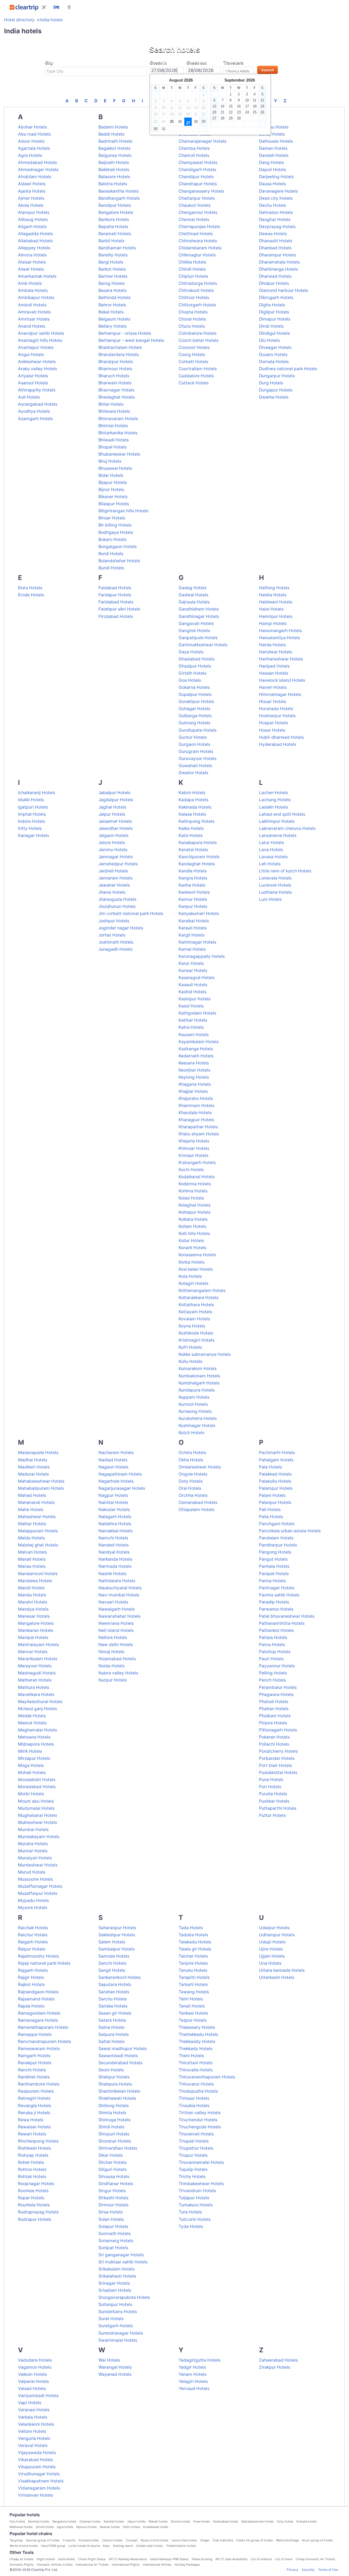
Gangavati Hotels (196, 623)
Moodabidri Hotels (37, 1780)
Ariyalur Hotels (33, 376)
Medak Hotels (32, 1716)
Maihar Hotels (32, 1524)
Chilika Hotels (192, 262)
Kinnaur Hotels (193, 1155)
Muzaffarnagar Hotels (40, 1886)
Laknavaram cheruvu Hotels (287, 828)
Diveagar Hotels (275, 347)
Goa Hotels (190, 680)
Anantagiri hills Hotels (40, 340)
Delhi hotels (132, 2527)
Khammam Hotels (196, 1106)
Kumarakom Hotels (198, 1368)
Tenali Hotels (192, 2006)
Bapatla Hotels (113, 227)
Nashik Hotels (112, 1574)
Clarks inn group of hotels (255, 2540)
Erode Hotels (31, 595)
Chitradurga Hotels (198, 283)
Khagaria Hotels (195, 1084)
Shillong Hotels (114, 2106)
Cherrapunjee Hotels (199, 227)
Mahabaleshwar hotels (258, 2521)
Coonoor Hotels (194, 347)
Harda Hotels (272, 645)
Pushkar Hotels (274, 1801)
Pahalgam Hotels (276, 1460)
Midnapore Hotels (36, 1744)
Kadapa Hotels (193, 800)
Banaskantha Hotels (118, 191)
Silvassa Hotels (114, 2176)
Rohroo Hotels (32, 2169)
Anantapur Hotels (36, 347)
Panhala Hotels (274, 1566)
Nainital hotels (114, 2521)
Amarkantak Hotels (37, 276)
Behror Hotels (112, 305)
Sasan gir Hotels (115, 2013)
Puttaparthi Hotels (278, 1808)
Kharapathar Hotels (198, 1127)
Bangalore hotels (64, 2521)
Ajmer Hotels (31, 198)
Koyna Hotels (192, 1326)
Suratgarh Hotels (116, 2326)
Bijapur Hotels (113, 482)
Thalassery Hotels (197, 2027)
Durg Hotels (271, 383)
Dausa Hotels (272, 184)
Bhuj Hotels (110, 461)
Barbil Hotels (111, 241)
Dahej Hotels (272, 134)
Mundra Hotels (33, 1844)
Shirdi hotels (45, 2527)
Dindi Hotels (271, 326)
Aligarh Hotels (32, 227)
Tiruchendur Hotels (198, 2120)
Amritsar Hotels (34, 319)
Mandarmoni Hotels (38, 1574)
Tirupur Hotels (193, 2155)
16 (239, 106)
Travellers (233, 62)
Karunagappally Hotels (202, 956)
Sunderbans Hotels (118, 2312)
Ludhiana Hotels (275, 892)
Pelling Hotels (273, 1673)
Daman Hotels (273, 148)
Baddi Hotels (111, 134)
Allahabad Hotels (35, 241)
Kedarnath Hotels (196, 1056)
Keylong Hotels (194, 1077)
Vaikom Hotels (32, 2374)
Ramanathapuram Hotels (43, 2027)
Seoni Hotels (111, 2070)
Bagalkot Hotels (114, 148)
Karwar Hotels (193, 970)
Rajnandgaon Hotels (38, 1992)
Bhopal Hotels (112, 447)
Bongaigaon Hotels (118, 547)
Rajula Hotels (31, 2006)
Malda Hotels (31, 1538)
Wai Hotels (109, 2360)
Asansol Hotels (33, 383)
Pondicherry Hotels (278, 1751)
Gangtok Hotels (194, 631)
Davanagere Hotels (278, 191)
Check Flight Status (92, 2559)
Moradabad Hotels (37, 1787)
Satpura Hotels (114, 2034)
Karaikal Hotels (194, 921)
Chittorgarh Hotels (197, 305)
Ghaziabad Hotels (197, 659)
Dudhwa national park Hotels (288, 369)
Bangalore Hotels (116, 212)
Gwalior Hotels (193, 773)
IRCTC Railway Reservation (128, 2559)
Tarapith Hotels (194, 1977)
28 (196, 122)
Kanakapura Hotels (198, 843)
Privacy (292, 2570)
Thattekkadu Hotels (198, 2034)
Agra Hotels (30, 155)
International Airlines (157, 2565)
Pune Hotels (271, 1780)
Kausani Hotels (194, 1035)
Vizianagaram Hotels (39, 2488)
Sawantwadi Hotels (118, 2056)
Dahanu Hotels (274, 127)
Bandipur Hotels (115, 205)
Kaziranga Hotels (196, 1049)
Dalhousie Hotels (276, 141)
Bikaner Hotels (113, 497)
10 (247, 100)
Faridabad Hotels (116, 602)
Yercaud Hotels (194, 2388)
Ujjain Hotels (272, 1956)
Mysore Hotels (33, 1908)
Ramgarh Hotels (34, 2056)
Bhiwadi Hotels (114, 440)
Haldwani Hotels (276, 602)
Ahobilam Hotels (35, 177)
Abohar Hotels (32, 127)
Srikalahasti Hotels (117, 2276)
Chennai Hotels (194, 219)
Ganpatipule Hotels (198, 638)
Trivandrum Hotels (197, 2191)
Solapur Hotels (113, 2226)
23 (239, 112)
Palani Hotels (272, 1495)
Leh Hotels (270, 864)
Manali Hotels (32, 1559)
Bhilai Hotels (111, 404)
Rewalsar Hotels (34, 2127)
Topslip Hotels (193, 2169)
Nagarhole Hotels (116, 1481)
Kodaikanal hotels (156, 2527)
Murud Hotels (32, 1872)
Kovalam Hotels (194, 1319)
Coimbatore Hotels (198, 333)
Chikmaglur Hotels (197, 255)
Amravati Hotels (34, 312)
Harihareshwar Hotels (281, 659)
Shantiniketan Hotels (119, 2091)
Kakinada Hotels (195, 807)
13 (214, 106)
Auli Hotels (29, 397)
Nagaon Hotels (113, 1467)
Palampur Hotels (276, 1488)
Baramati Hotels (115, 234)
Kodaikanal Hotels (197, 1177)
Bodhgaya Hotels (116, 532)
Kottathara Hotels (196, 1305)
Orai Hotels (190, 1488)
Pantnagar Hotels (277, 1588)
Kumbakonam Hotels (199, 1376)
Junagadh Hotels (115, 949)
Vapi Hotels (30, 2403)
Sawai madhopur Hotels (123, 2049)
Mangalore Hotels (36, 1623)
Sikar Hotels (111, 2155)
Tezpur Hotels (193, 2020)
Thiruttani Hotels (195, 2063)
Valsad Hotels (32, 2388)
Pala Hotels (270, 1467)
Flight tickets (46, 2559)
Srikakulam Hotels (117, 2269)
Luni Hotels (270, 899)
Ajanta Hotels (32, 191)
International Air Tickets (92, 2565)
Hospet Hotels (273, 723)
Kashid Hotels (192, 992)
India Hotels (67, 2559)
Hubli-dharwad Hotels (281, 737)
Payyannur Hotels (277, 1666)
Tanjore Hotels (193, 1963)
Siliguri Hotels (112, 2169)
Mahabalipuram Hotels (41, 1488)
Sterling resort (123, 2546)
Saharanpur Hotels (117, 1928)
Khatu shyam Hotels (199, 1134)
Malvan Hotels (32, 1552)
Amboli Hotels (32, 305)
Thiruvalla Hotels (196, 2070)
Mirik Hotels (30, 1751)
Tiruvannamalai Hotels (201, 2162)
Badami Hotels (113, 127)
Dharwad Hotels (275, 276)
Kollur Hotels (191, 1241)
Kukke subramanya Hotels (205, 1354)
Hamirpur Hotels (276, 616)
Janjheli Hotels (113, 871)
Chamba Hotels (194, 148)
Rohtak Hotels (32, 2176)
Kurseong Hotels (195, 1411)
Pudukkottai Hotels (278, 1772)
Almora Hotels (32, 255)
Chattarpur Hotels (197, 198)
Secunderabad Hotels (120, 2063)
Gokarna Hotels (194, 687)
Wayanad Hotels (115, 2374)
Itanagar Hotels (34, 835)
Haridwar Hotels (276, 652)
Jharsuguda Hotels (117, 899)
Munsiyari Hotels (35, 1858)
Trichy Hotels (192, 2176)
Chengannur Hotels (198, 212)
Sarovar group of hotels (43, 2540)
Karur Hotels (191, 963)
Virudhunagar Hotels (39, 2474)
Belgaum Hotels (114, 319)
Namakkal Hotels (115, 1531)
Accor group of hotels (317, 2540)
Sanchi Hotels (112, 1963)
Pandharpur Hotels (278, 1545)
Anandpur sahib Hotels (41, 333)
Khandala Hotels (195, 1113)
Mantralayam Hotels (38, 1645)
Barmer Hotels (113, 276)
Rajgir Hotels (31, 1977)
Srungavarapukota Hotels (124, 2297)
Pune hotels (202, 2521)
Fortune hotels (89, 2540)
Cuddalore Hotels (196, 376)
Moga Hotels (31, 1765)
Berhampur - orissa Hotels (125, 333)
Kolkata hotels (307, 2521)
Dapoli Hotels (273, 170)
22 (231, 112)
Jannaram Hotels (115, 878)
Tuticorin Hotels (195, 2219)
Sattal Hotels (112, 2041)
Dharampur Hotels (277, 255)
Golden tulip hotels (150, 2546)
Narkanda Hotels (115, 1559)
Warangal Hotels (115, 2367)
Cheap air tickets (22, 2559)
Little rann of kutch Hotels (285, 871)
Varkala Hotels (33, 2417)
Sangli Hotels (112, 1970)
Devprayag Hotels (277, 227)
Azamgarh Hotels (35, 419)
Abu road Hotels (34, 134)
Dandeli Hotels (274, 155)
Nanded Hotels (114, 1545)
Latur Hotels (271, 843)
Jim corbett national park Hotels (131, 913)
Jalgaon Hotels (113, 835)
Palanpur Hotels (275, 1502)
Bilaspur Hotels (114, 504)
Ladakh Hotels (273, 807)
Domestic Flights (22, 2565)
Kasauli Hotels (193, 985)
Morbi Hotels (31, 1794)
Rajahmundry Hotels (38, 1956)
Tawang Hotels (194, 1992)
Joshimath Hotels (116, 942)
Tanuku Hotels (193, 1970)
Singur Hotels (112, 2191)
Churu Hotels (192, 326)
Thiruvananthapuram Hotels (207, 2077)
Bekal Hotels (111, 312)
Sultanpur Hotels (115, 2304)
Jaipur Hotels (112, 814)
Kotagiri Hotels (193, 1283)
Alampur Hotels (34, 212)
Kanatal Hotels (193, 850)
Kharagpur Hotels (196, 1120)
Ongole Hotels (193, 1474)
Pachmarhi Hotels (277, 1452)
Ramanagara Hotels (38, 2020)
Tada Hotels (191, 1928)
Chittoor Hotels (194, 297)
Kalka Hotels (191, 828)
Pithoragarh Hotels (278, 1730)
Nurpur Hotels (113, 1680)
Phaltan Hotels (274, 1709)
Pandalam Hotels (276, 1538)
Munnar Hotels (33, 1851)
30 (155, 129)
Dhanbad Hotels (275, 248)
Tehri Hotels (191, 1999)
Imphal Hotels (32, 814)
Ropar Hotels (31, 2198)
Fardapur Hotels (115, 595)
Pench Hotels (272, 1680)
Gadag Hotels (192, 588)
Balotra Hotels (113, 184)
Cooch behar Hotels (198, 340)
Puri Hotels (270, 1787)
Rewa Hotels (31, 2120)
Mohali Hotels (32, 1772)
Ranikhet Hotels (34, 2077)
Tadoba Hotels (193, 1935)
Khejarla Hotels (194, 1141)
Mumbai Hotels (33, 1829)
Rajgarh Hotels (33, 1970)
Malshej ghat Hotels (38, 1545)
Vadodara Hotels (35, 2360)
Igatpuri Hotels (33, 807)
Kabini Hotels (192, 793)
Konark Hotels (192, 1248)
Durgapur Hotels (276, 390)
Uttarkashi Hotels (277, 1977)
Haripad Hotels (274, 666)
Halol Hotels (271, 609)
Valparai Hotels (33, 2381)
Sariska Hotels (113, 2006)
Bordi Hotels (111, 554)
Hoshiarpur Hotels (277, 716)
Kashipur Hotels (195, 999)
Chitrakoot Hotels (196, 290)
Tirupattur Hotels (196, 2148)
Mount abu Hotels (36, 1801)
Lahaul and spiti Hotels (282, 814)
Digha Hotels (272, 305)
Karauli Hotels (193, 928)
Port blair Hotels (276, 1765)
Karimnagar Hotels (197, 942)
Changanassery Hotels (201, 191)
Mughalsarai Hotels (37, 1815)
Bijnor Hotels (111, 490)
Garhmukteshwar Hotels (203, 645)
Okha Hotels (191, 1460)
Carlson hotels (112, 2540)
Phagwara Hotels (276, 1694)
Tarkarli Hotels (193, 1984)
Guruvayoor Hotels (198, 759)
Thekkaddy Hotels (197, 2041)
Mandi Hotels (31, 1588)
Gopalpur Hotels (195, 694)
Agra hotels (65, 2527)
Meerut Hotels (32, 1723)
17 (247, 106)
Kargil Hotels (192, 935)
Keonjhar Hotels (194, 1070)
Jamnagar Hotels (116, 857)
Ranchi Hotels (32, 2070)
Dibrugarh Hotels (276, 297)
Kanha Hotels (192, 885)
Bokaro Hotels (112, 539)
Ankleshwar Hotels (37, 362)
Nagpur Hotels (113, 1495)
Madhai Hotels (33, 1460)
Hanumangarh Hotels (280, 631)
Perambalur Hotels (278, 1687)
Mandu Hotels (32, 1595)
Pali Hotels (270, 1510)
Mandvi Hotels (33, 1602)
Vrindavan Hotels (35, 2495)
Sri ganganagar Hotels (121, 2255)
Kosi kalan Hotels (196, 1269)
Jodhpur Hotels (114, 921)
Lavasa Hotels (273, 857)
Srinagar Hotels (114, 2283)
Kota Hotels (190, 1276)
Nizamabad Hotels (117, 1659)
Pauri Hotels (271, 1659)
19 (262, 106)
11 (255, 100)
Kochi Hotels (191, 1170)
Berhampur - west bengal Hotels (131, 340)
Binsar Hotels (112, 518)
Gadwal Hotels (193, 595)
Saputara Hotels (115, 1984)
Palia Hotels (271, 1517)
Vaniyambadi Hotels (38, 2396)
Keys (106, 2546)
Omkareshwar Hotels (200, 1467)
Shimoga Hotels (114, 2120)
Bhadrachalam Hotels (120, 347)
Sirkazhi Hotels (113, 2198)
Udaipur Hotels (274, 1928)
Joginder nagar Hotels (121, 928)
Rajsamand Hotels (36, 1999)
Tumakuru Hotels (196, 2205)
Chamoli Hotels (194, 155)
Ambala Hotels (33, 290)
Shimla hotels (180, 2521)
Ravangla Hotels (34, 2106)
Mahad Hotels (32, 1495)
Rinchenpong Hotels (38, 2141)
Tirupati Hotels (194, 2141)
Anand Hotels (32, 326)
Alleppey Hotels (34, 248)
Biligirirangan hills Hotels (123, 511)
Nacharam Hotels (116, 1452)
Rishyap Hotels (33, 2155)
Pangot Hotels (273, 1559)
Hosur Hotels (272, 730)
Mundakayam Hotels (39, 1837)
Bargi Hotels (111, 262)
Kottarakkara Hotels (198, 1298)
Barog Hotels (112, 283)
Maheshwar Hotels (37, 1517)
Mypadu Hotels (33, 1900)
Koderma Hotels (195, 1184)
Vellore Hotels (32, 2431)
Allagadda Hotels (35, 234)
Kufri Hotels (190, 1347)
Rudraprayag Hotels (38, 2212)
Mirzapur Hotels (34, 1758)
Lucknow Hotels (275, 885)
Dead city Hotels (276, 198)
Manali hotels (158, 2521)
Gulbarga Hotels (195, 716)
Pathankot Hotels (276, 1630)
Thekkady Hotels (195, 2049)
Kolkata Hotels (193, 1219)
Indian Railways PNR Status (169, 2559)
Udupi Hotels (272, 1942)
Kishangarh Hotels (197, 1163)
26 (180, 122)
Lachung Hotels (275, 800)
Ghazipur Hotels (195, 666)
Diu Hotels (269, 340)
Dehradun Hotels (276, 212)
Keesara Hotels (194, 1063)
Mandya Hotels (33, 1609)
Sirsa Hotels (111, 2212)
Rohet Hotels (31, 2162)
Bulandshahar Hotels (119, 561)
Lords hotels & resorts (84, 2546)
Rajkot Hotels (31, 1984)
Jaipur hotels (136, 2521)
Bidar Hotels (111, 475)
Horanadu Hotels (276, 709)
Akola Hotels (31, 205)
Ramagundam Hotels (39, 2013)
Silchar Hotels (112, 2162)
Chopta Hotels (193, 312)
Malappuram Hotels (38, 1531)
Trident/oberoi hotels (181, 2546)
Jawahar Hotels (114, 885)
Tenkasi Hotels (193, 2013)
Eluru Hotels (30, 588)
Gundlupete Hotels (198, 730)
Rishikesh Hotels (34, 2148)
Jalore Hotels (112, 843)
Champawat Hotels (198, 162)
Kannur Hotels (193, 899)
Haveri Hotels (273, 687)
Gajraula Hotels (194, 602)
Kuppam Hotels (194, 1397)
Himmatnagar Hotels (280, 694)
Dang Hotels (271, 162)
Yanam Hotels (192, 2374)
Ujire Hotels (271, 1949)
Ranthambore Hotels (39, 2084)
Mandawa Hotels (35, 1581)
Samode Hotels (114, 1956)
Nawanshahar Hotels (119, 1616)
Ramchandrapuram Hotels (44, 2041)
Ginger (205, 2540)
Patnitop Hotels (275, 1652)
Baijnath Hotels (114, 162)
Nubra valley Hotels (118, 1673)
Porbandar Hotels (277, 1758)
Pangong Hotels (275, 1552)
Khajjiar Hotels (193, 1091)
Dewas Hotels (273, 234)
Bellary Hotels (112, 326)
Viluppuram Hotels (37, 2467)
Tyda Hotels (191, 2226)
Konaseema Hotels (197, 1255)
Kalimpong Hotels (196, 821)
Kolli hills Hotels (194, 1233)
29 (203, 122)
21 (222, 112)
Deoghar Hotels (275, 219)
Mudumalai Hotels (36, 1808)
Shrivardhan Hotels (118, 2148)
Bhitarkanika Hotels (118, 433)
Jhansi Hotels (112, 892)
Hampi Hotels (273, 623)
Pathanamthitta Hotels (282, 1623)
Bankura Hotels (114, 219)
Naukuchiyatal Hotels (120, 1588)
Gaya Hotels (191, 652)
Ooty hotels (285, 2521)
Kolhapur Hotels (195, 1212)
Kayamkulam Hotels (199, 1042)
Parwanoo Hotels (276, 1609)
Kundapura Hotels (197, 1390)
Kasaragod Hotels (197, 978)
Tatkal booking (202, 2559)
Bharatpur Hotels (116, 362)
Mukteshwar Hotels (37, 1822)
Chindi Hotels (192, 269)
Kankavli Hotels (194, 892)
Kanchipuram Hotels (199, 857)
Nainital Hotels (113, 1502)
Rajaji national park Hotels (44, 1963)
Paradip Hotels (274, 1602)
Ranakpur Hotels (35, 2063)
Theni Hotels (191, 2056)
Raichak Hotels (33, 1928)
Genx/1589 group (53, 2546)
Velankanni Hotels (36, 2424)
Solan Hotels (111, 2219)
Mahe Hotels (31, 1510)
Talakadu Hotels (195, 1942)
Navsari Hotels (113, 1602)
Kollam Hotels (192, 1226)
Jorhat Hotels (112, 935)
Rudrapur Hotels (34, 2219)
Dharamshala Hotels (279, 262)
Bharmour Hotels (115, 369)
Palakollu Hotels (275, 1481)
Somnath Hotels (115, 2234)
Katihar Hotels (193, 1020)
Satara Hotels (112, 2020)
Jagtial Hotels (112, 807)
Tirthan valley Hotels (200, 2113)
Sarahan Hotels (114, 1992)
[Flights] (44, 8)
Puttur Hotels (272, 1815)
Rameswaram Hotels (39, 2049)
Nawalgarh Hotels (117, 1609)
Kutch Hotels (191, 1433)
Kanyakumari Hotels (199, 913)
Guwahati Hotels (195, 766)
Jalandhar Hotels (115, 828)
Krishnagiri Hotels (196, 1340)
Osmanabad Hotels (198, 1502)
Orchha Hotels (193, 1495)
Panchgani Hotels (277, 1524)
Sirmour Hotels (113, 2205)
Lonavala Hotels (275, 878)
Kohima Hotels (193, 1191)
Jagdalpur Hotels (116, 800)
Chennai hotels (90, 2521)
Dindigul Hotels (274, 333)
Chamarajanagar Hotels (202, 141)
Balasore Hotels (114, 177)
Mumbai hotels (39, 2521)
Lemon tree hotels (184, 2540)
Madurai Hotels (33, 1474)
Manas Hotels (32, 1566)
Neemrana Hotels (116, 1623)
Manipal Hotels (33, 1637)
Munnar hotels (110, 2527)
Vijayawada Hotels (37, 2453)
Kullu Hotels (190, 1361)
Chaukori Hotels (195, 205)
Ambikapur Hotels (36, 297)
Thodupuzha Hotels (198, 2091)
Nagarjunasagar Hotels (122, 1488)
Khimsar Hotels (194, 1148)
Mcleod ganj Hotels (37, 1709)
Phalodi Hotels (274, 1702)
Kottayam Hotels (195, 1312)
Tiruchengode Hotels (200, 2127)
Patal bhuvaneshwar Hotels (287, 1616)
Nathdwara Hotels (117, 1581)
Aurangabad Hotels (38, 404)
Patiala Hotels (273, 1637)
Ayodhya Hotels (34, 411)
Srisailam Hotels (115, 2290)
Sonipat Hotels (113, 2248)
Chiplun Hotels (193, 276)
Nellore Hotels (113, 1637)
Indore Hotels (31, 821)
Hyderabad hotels (226, 2521)
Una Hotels (270, 1963)
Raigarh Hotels (33, 1942)
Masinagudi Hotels (37, 1673)
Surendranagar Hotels (121, 2333)
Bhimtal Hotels (113, 426)
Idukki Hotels (31, 800)
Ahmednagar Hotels (38, 170)
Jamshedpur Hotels (118, 864)
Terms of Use (328, 2570)
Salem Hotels (112, 1942)
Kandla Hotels (193, 871)
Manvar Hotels (33, 1652)
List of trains (284, 2559)
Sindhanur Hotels (116, 2184)
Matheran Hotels (35, 1680)
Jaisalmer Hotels (115, 821)
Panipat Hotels (274, 1574)
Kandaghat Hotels (197, 864)
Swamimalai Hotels (118, 2340)
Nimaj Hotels (111, 1652)
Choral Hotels (192, 319)
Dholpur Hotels (274, 283)
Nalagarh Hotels (115, 1517)
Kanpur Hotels (193, 906)
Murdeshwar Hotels (38, 1865)
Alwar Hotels (31, 269)
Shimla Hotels (112, 2113)
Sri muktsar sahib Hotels (123, 2262)
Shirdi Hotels (111, 2127)
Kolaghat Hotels (195, 1205)
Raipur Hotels (32, 1949)
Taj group (16, 2540)
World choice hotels (24, 2546)
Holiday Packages (187, 2565)
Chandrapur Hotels (198, 184)
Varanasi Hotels (34, 2410)
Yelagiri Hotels (193, 2381)
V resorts (69, 2540)
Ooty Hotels (191, 1481)
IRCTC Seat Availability (231, 2559)
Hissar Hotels (273, 701)
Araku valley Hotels (37, 369)
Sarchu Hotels (113, 1999)
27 (188, 123)
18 (255, 106)
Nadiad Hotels (113, 1460)
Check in (158, 62)
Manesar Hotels (34, 1616)
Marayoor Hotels (35, 1666)
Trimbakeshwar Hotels (201, 2184)
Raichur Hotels (33, 1935)
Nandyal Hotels (114, 1552)
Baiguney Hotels (115, 155)
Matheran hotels (21, 2527)
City (49, 62)
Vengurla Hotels (34, 2438)
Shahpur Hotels (114, 2077)
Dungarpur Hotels (277, 376)
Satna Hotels (111, 2027)
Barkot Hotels (112, 269)
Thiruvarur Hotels (196, 2084)
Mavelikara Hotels (36, 1694)
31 (164, 129)
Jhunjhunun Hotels (117, 906)
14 (222, 106)
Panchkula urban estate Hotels (290, 1531)
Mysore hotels (87, 2527)
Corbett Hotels (193, 362)
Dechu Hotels (273, 205)
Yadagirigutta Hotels (199, 2360)
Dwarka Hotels (274, 397)
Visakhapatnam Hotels (41, 2481)
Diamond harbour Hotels (284, 290)
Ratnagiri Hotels (34, 2098)
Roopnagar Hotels (36, 2184)
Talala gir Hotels (195, 1949)
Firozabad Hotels (116, 616)
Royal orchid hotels (155, 2540)
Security (308, 2570)
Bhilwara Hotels (114, 411)
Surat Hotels (111, 2319)
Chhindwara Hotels (198, 241)
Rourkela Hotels (34, 2205)
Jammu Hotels (113, 850)
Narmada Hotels (115, 1566)
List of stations (261, 2559)
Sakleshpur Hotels (117, 1935)
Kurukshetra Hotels (198, 1418)
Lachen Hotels (273, 793)
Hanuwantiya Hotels (279, 638)
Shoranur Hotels (115, 2141)
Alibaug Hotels (33, 219)
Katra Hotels (191, 1027)
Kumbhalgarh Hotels (199, 1383)
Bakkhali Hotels (114, 170)
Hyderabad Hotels (278, 744)
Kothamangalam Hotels (202, 1290)
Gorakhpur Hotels (196, 701)
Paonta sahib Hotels (279, 1595)
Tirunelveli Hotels (196, 2134)
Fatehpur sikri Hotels (119, 609)
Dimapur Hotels (275, 319)
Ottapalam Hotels (196, 1510)
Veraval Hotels (33, 2445)
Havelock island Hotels (282, 680)
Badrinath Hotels (115, 141)
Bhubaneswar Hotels (119, 454)
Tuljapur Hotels (194, 2198)
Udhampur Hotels (277, 1935)
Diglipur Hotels (274, 312)
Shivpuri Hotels (114, 2134)
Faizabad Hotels (115, 588)
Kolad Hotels (191, 1198)
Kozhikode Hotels (196, 1333)
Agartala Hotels (34, 148)
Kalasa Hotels (192, 814)
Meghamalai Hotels (37, 1730)
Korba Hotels (192, 1262)
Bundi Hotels (111, 568)
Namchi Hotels (113, 1538)
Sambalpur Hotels (117, 1949)
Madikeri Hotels (34, 1467)
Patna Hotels (272, 1645)
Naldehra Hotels (115, 1524)
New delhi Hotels (116, 1645)
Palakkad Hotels (275, 1474)
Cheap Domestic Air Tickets (315, 2559)
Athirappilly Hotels (37, 390)
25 (172, 122)
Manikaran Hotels (36, 1630)
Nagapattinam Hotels (120, 1474)
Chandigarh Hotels (197, 170)
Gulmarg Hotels (194, 723)
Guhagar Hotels (194, 709)
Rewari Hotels (32, 2134)
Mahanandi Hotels (36, 1502)
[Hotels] (56, 8)
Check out (197, 62)
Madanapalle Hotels (38, 1452)
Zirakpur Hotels (275, 2367)
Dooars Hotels (273, 354)
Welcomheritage (287, 2540)
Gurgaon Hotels (194, 744)
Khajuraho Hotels (196, 1098)
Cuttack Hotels (194, 383)
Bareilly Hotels (113, 255)
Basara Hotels (112, 290)
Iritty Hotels (30, 828)
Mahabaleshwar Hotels (41, 1481)
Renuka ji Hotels (34, 2113)
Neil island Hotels (116, 1630)
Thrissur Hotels (194, 2098)
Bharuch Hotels (114, 376)
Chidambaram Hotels (200, 248)
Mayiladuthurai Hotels (40, 1702)
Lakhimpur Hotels (277, 821)
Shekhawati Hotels (117, 2098)
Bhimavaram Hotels (118, 419)
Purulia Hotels (273, 1794)
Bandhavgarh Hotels (119, 198)
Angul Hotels (31, 354)
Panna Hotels (272, 1581)
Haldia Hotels (273, 595)
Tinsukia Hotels (194, 2106)
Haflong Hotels (274, 588)
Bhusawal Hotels (115, 468)
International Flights (126, 2565)
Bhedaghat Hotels (117, 397)
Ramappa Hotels (35, 2034)
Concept (132, 2540)
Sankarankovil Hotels (120, 1977)
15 (231, 106)
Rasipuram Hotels (36, 2091)
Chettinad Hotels (196, 234)
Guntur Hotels (193, 737)
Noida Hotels (112, 1666)
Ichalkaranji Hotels (37, 793)
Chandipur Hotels (196, 177)
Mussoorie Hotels (35, 1879)
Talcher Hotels (193, 1956)
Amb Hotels (30, 283)
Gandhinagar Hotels (199, 616)
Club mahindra (223, 2540)
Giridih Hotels (192, 673)
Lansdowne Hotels (278, 835)
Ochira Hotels (192, 1452)
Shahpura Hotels (115, 2084)
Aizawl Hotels (32, 184)
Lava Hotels (271, 850)
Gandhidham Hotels (199, 609)
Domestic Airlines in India (55, 2565)
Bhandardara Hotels (119, 354)
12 (262, 100)
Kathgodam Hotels (197, 1013)
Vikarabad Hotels (35, 2460)
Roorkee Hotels (33, 2191)
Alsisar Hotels (32, 262)
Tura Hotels (190, 2212)
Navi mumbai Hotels (119, 1595)
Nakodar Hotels (114, 1510)
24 (247, 112)
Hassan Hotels (274, 673)
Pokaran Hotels (274, 1737)
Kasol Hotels (191, 1006)
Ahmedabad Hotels (37, 162)
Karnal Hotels (192, 949)
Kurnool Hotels (193, 1404)
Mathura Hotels (34, 1687)
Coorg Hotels (192, 354)
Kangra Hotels (193, 878)
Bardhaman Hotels (117, 248)
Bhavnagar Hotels (116, 390)
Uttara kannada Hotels (282, 1970)
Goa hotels (17, 2521)
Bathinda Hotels (115, 297)
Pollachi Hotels (274, 1744)
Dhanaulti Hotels (276, 241)
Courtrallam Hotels (198, 369)
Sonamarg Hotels (116, 2241)
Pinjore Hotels (273, 1723)
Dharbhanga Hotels (279, 269)
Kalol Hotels (191, 835)
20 (214, 112)
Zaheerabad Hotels (278, 2360)
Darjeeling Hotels (276, 177)
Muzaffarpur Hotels (38, 1893)
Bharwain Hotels (115, 383)
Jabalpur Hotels (114, 793)
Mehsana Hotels (34, 1737)
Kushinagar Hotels (197, 1425)
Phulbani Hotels (275, 1716)
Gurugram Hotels (196, 751)
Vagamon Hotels (35, 2367)
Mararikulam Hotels (38, 1659)
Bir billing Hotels (115, 525)
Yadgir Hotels (192, 2367)
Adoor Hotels (31, 141)
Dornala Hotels (274, 362)
